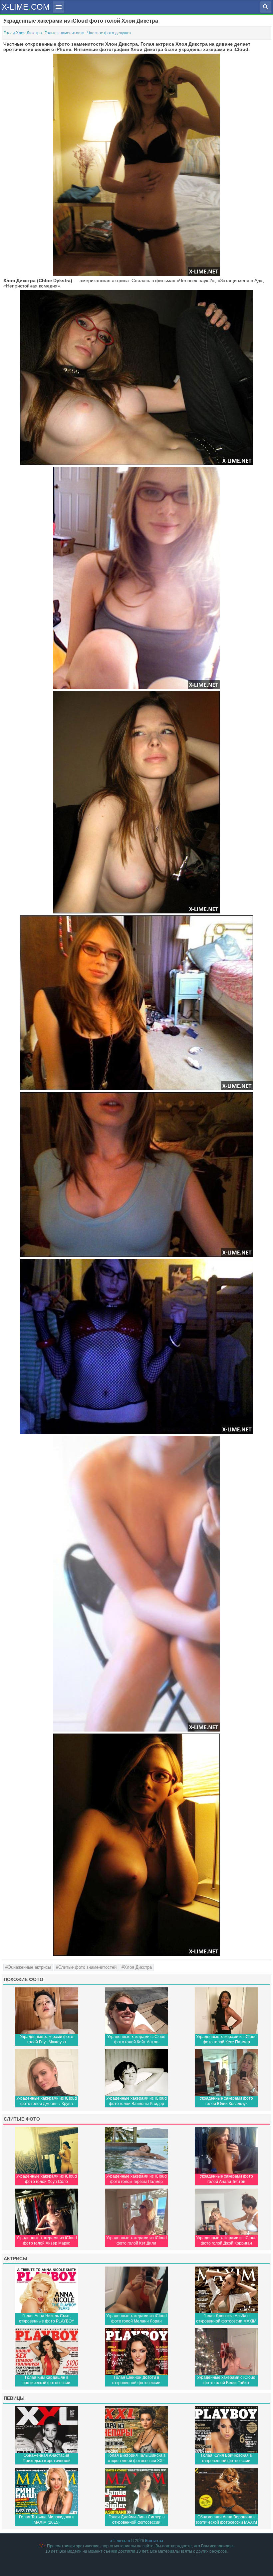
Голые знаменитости (65, 33)
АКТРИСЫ (15, 2259)
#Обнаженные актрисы (28, 1967)
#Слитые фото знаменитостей (86, 1967)
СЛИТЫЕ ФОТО (22, 2119)
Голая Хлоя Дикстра (23, 33)
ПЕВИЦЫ (14, 2398)
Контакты (154, 2541)
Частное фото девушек (109, 33)
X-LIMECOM (26, 6)
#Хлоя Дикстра (137, 1967)
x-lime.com (120, 2541)
